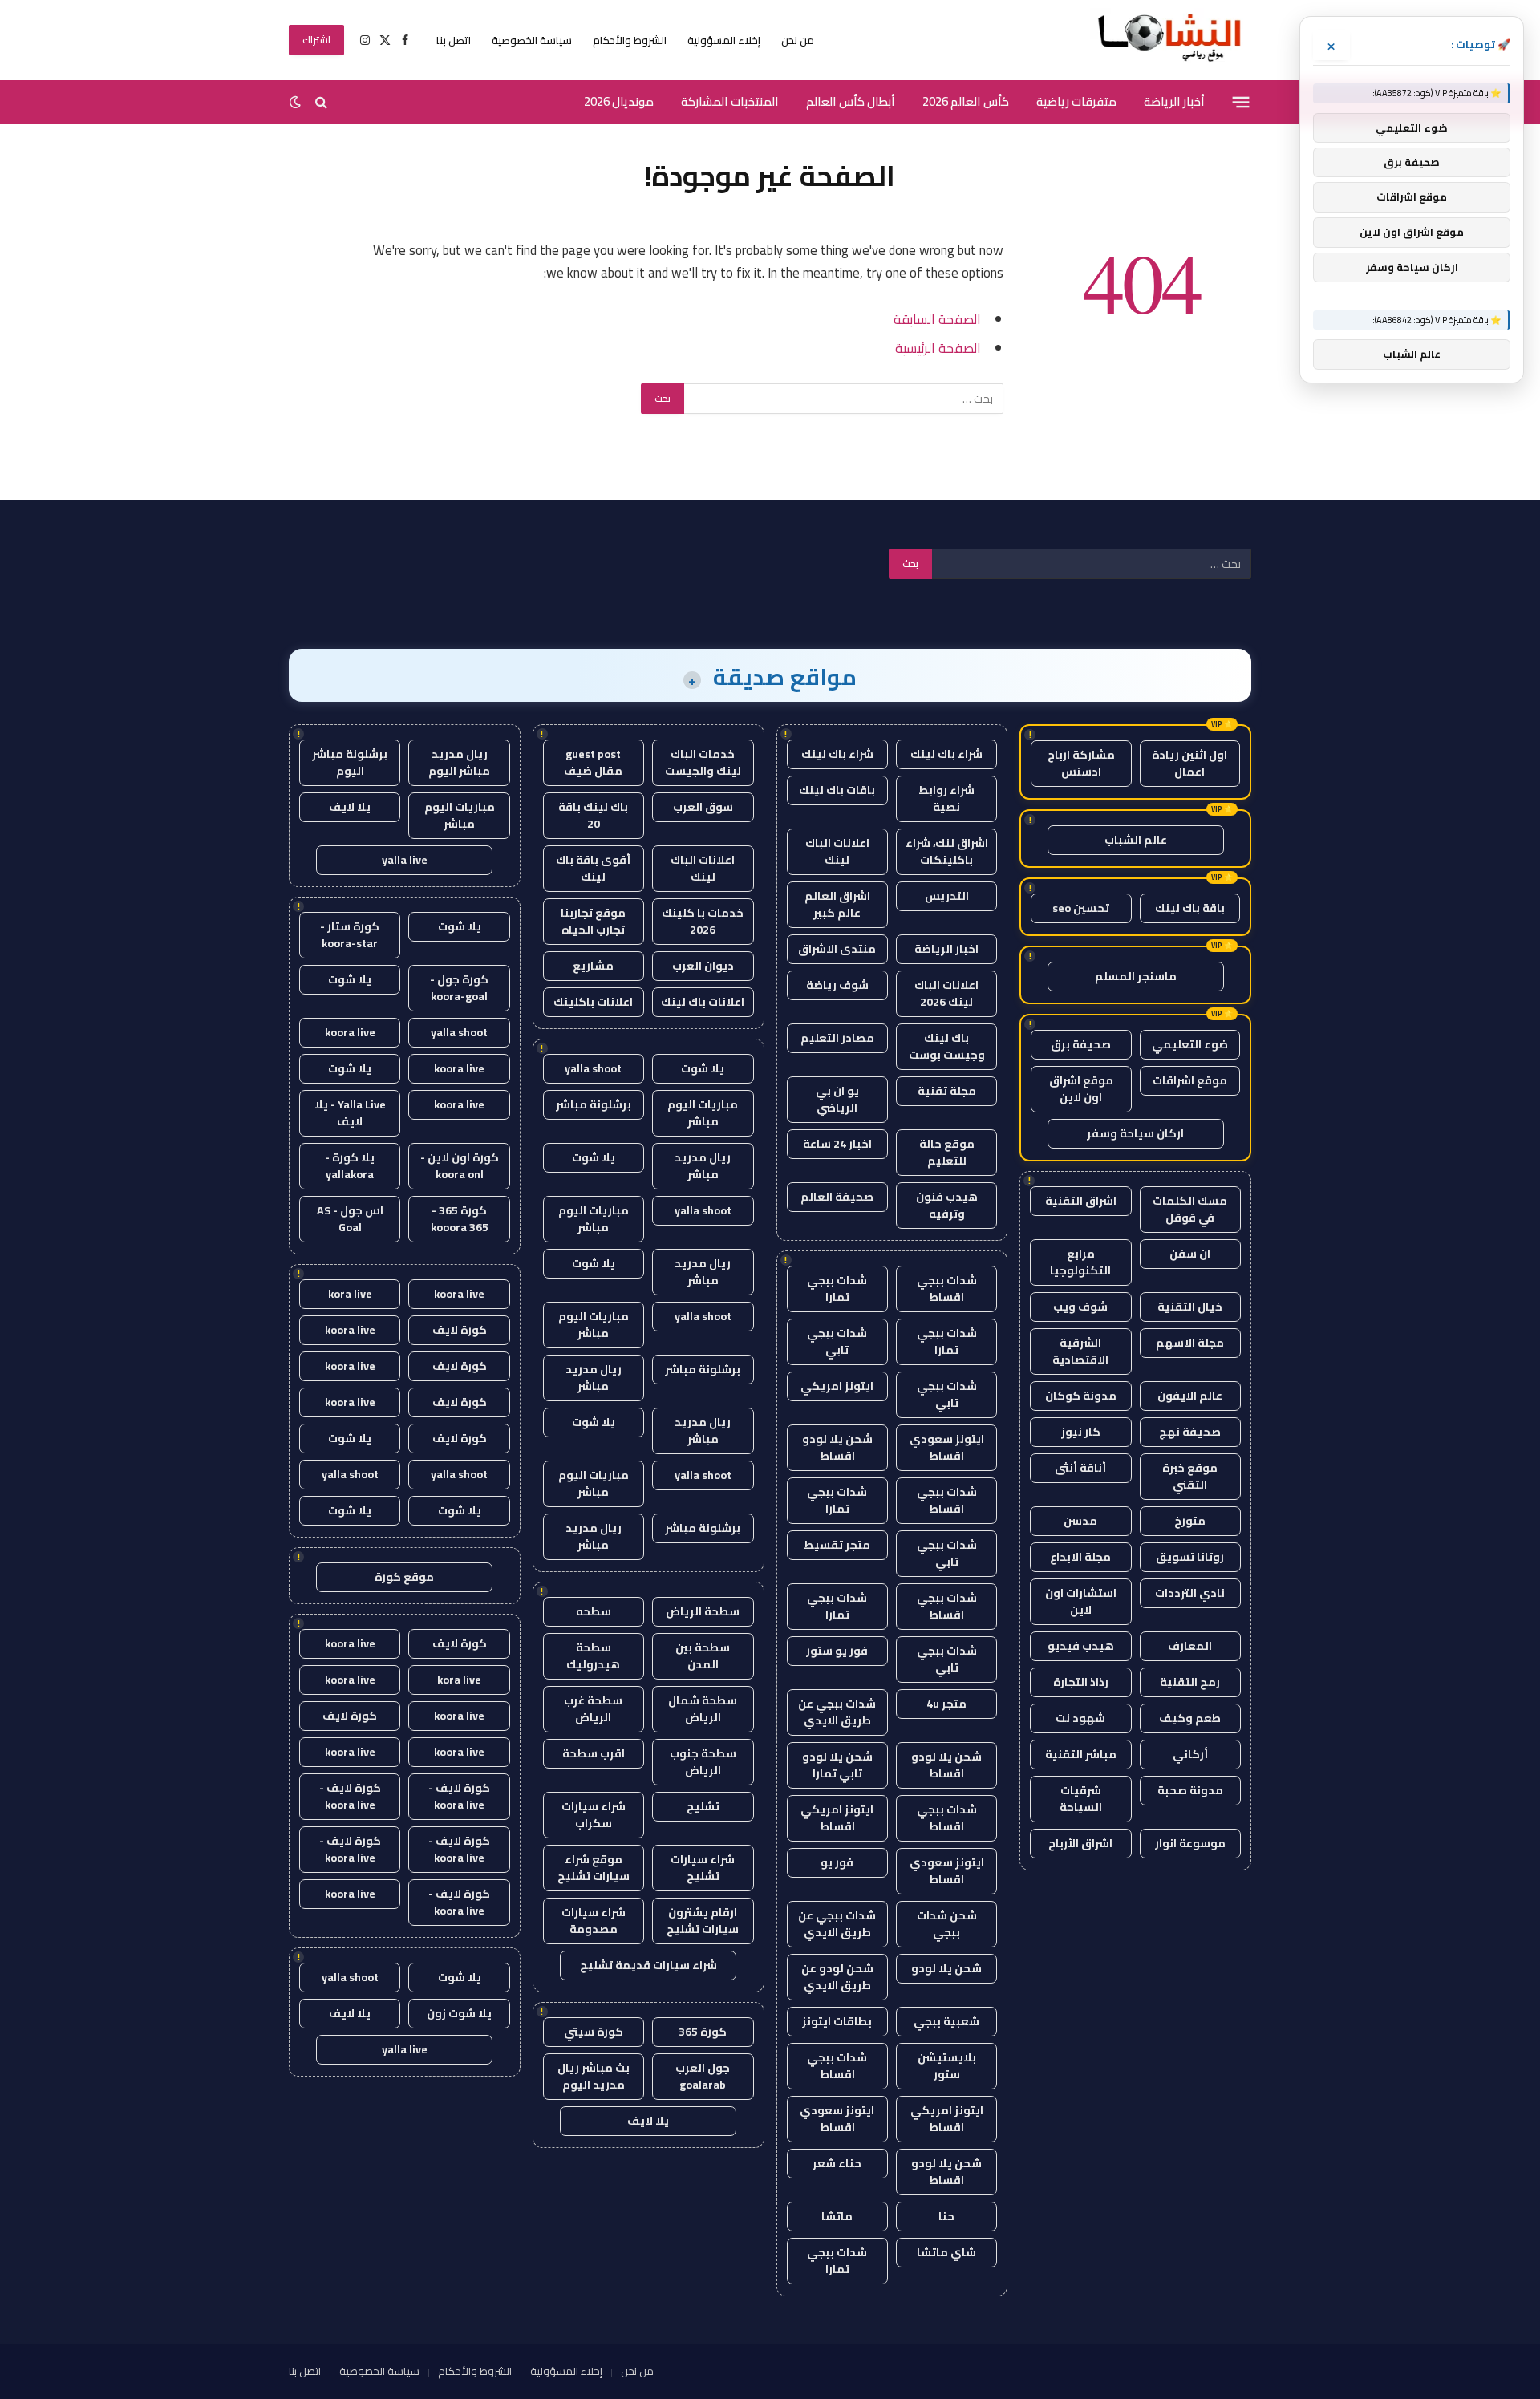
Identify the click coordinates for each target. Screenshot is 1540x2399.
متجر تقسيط (837, 1545)
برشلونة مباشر (594, 1104)
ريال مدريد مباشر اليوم (459, 762)
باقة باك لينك (1190, 908)
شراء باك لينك (946, 754)
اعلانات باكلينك (593, 1002)
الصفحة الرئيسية (938, 348)
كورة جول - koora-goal (459, 988)
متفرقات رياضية (1076, 101)
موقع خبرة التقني (1190, 1476)
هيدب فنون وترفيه (947, 1205)
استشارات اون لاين (1081, 1601)
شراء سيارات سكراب (594, 1815)
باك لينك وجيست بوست (947, 1046)
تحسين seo (1081, 908)
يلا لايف (648, 2121)
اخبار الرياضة (946, 949)
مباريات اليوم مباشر (703, 1113)
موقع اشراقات (1190, 1080)
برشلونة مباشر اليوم (350, 762)
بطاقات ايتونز (837, 2021)
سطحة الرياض (703, 1611)
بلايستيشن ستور (947, 2066)
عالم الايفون (1190, 1396)
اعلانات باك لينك (703, 1002)
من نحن (798, 40)
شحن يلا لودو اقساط (837, 1447)
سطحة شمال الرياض (703, 1709)
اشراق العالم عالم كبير (837, 904)
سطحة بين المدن (703, 1656)
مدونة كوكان (1081, 1396)
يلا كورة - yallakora (350, 1166)
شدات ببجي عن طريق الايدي (837, 1712)
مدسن (1080, 1521)
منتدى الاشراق (837, 949)
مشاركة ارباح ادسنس (1081, 763)
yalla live (405, 860)
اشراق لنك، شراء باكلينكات (947, 851)
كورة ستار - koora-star (350, 935)
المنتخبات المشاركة (730, 101)
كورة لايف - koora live (459, 1796)
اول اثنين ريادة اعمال (1189, 763)
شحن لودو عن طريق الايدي (837, 1977)
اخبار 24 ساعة (837, 1144)
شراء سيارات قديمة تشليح (648, 1965)
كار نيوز (1081, 1432)
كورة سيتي (594, 2032)
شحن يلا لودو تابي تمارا (837, 1765)
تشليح (703, 1806)
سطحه (594, 1611)
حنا (946, 2216)
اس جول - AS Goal (350, 1219)
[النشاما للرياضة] (1171, 40)
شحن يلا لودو (946, 1968)
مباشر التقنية (1081, 1754)
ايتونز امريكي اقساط (837, 1818)
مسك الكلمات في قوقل (1190, 1209)
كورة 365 (703, 2032)
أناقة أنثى (1080, 1468)
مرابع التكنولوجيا (1080, 1262)
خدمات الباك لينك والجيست (703, 762)
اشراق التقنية (1081, 1201)
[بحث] (321, 102)
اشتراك (316, 40)
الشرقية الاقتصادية (1080, 1351)
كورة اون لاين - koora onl (460, 1166)
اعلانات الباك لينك (837, 851)
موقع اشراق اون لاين (1081, 1089)
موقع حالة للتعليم (947, 1152)
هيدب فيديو (1081, 1646)
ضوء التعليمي (1190, 1044)
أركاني (1190, 1754)
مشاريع (593, 966)
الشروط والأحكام (630, 40)
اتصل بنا (454, 40)
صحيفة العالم (837, 1197)
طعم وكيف (1190, 1718)
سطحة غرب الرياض (593, 1709)
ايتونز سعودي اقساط (947, 1447)
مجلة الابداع (1080, 1557)
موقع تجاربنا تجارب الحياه (593, 921)
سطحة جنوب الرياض (703, 1762)
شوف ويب (1080, 1307)
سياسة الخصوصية (532, 40)
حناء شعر (837, 2163)
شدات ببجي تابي (837, 1341)
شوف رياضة (837, 985)
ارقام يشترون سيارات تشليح (703, 1921)
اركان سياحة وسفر (1135, 1133)
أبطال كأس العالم (851, 101)
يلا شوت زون (459, 2013)
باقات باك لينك (837, 790)
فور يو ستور (837, 1651)
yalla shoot (593, 1068)
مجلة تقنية (947, 1091)
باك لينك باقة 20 (593, 815)
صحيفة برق (1081, 1044)
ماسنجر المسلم (1136, 976)
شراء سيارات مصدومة (594, 1921)
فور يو (837, 1862)
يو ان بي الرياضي (837, 1099)
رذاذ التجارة (1081, 1682)
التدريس (947, 896)
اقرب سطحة (594, 1753)
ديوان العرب (703, 966)
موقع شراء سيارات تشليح (594, 1868)
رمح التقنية (1190, 1682)
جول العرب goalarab (703, 2076)
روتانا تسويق (1190, 1557)
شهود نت (1080, 1718)
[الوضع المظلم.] (297, 102)
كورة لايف (460, 1330)
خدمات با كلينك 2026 (703, 921)
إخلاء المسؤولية (724, 40)
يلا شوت (703, 1068)
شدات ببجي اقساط (947, 1289)
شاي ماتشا (946, 2252)
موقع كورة (404, 1577)
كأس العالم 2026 (966, 101)
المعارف (1190, 1646)
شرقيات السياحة (1081, 1799)
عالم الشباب (1136, 840)
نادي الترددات (1190, 1593)
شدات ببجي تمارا (837, 1289)
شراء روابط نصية (946, 798)
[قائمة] (1241, 102)
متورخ (1190, 1521)
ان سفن (1190, 1254)
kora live (350, 1294)
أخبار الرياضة (1174, 101)
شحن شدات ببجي (947, 1924)
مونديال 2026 (619, 101)
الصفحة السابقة (937, 319)
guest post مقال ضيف (593, 762)
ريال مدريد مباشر (703, 1166)
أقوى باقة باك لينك (593, 868)
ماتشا (837, 2216)
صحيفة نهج (1190, 1432)
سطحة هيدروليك (593, 1656)
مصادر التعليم (837, 1038)
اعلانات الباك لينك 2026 (946, 993)
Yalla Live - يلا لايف (350, 1113)
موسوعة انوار (1190, 1843)
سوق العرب (703, 807)
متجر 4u (946, 1704)
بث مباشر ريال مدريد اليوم (594, 2076)
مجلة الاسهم (1190, 1343)
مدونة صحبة (1190, 1790)
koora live (350, 1032)
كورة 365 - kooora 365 (460, 1219)
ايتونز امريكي (837, 1386)
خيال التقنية (1190, 1307)
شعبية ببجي (946, 2021)
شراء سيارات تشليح (703, 1868)
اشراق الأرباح (1080, 1843)
